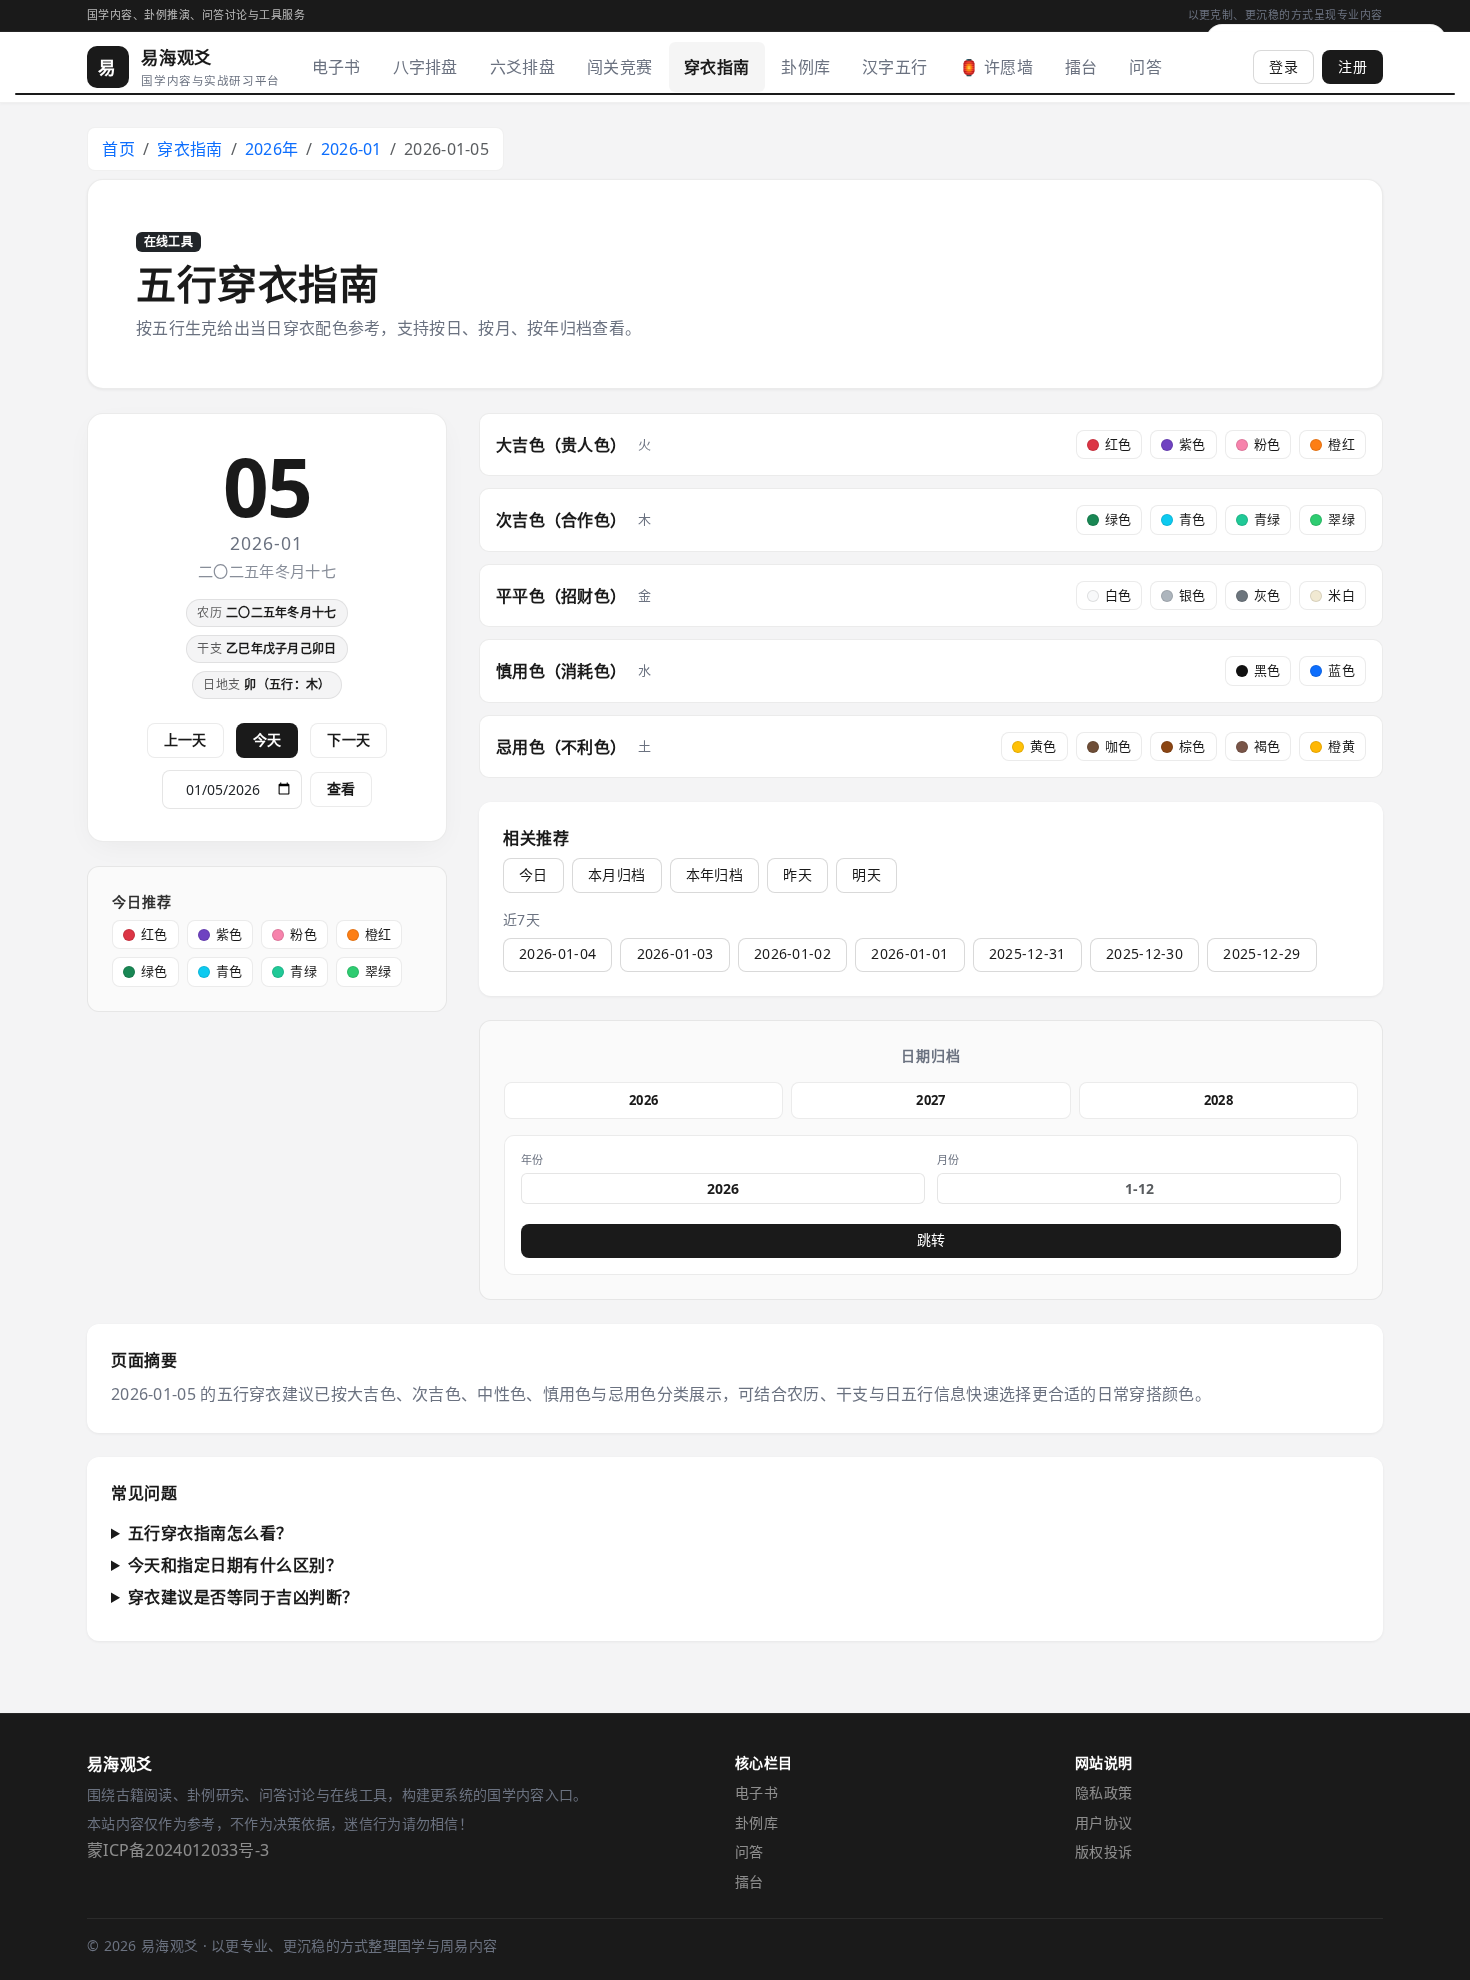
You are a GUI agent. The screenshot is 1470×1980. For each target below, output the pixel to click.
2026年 (272, 149)
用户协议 (1103, 1822)
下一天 (348, 739)
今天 (267, 739)
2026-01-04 (557, 953)
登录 (1283, 66)
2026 (643, 1100)
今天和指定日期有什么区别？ (235, 1565)
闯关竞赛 (619, 67)
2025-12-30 (1144, 953)
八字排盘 (425, 67)
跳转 (931, 1239)
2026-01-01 (909, 953)
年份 (532, 1159)
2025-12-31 (1027, 953)
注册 (1352, 66)
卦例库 (805, 67)
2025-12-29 (1261, 953)
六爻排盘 (522, 67)
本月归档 (616, 874)
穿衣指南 (716, 67)
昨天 (797, 874)
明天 (866, 874)
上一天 (185, 739)
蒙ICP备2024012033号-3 (178, 1850)
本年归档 (714, 874)
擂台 (1081, 67)
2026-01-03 (675, 953)
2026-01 (351, 149)
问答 (1145, 67)
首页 (118, 149)
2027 (930, 1100)
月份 (948, 1159)
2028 (1218, 1100)
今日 (533, 874)
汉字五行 (894, 67)
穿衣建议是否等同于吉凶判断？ (243, 1597)
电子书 (336, 67)
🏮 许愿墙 (996, 67)
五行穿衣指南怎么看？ (210, 1533)
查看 (341, 788)
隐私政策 (1103, 1792)
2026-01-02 (792, 953)
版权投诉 (1103, 1851)
